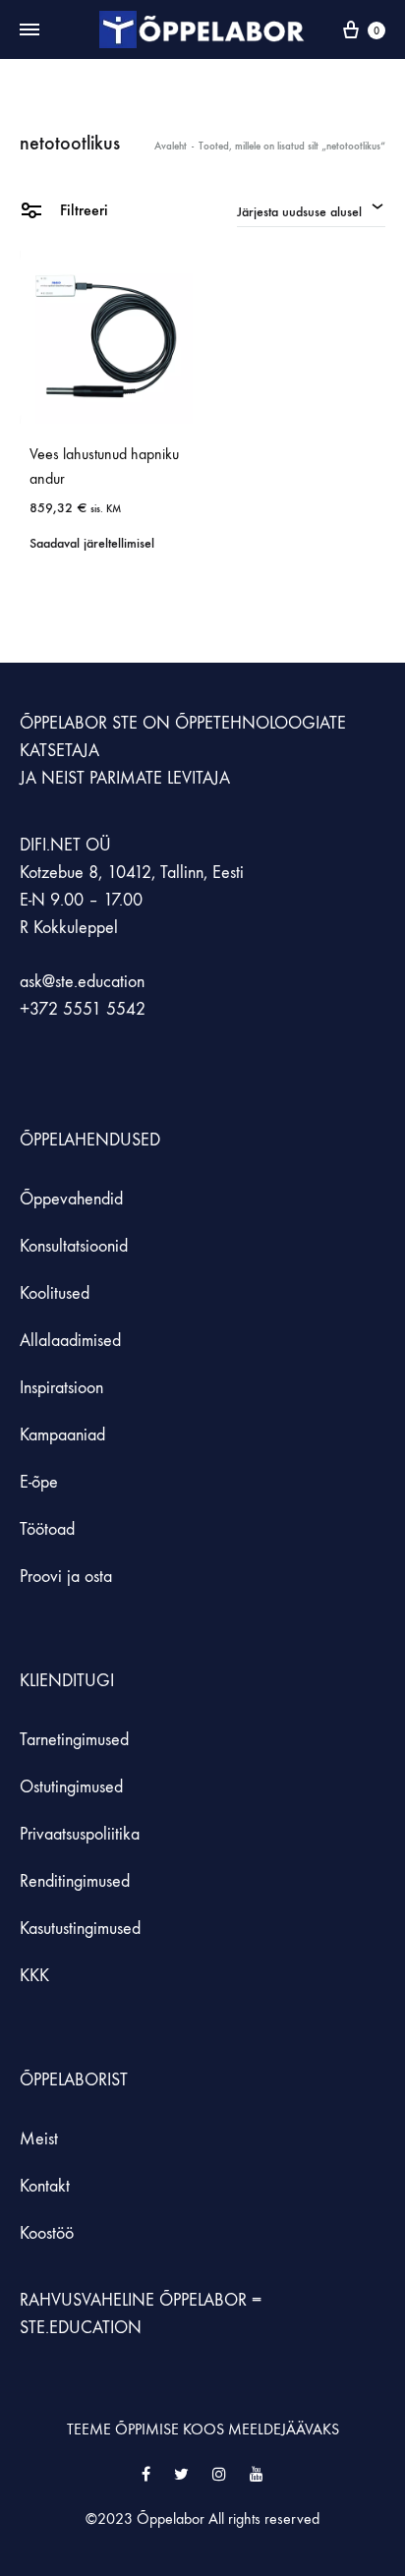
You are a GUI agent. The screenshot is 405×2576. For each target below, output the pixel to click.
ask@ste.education (82, 982)
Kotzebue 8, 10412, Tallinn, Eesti (132, 873)
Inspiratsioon (61, 1388)
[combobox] (311, 209)
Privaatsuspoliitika (80, 1834)
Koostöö (47, 2233)
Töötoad (47, 1529)
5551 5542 (104, 1009)
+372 (41, 1009)
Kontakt (45, 2186)
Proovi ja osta (66, 1577)
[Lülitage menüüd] (29, 30)
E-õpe (39, 1482)
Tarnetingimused (74, 1740)
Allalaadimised (70, 1341)
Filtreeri (82, 210)
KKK (34, 1976)
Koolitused (55, 1293)
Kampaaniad (65, 1435)
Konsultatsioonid (74, 1246)
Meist (39, 2139)
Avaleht (171, 146)
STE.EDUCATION (81, 2328)
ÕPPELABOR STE (79, 723)
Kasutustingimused (80, 1929)
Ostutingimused (71, 1787)
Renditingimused (75, 1881)
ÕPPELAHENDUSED (90, 1140)
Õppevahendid (71, 1199)
